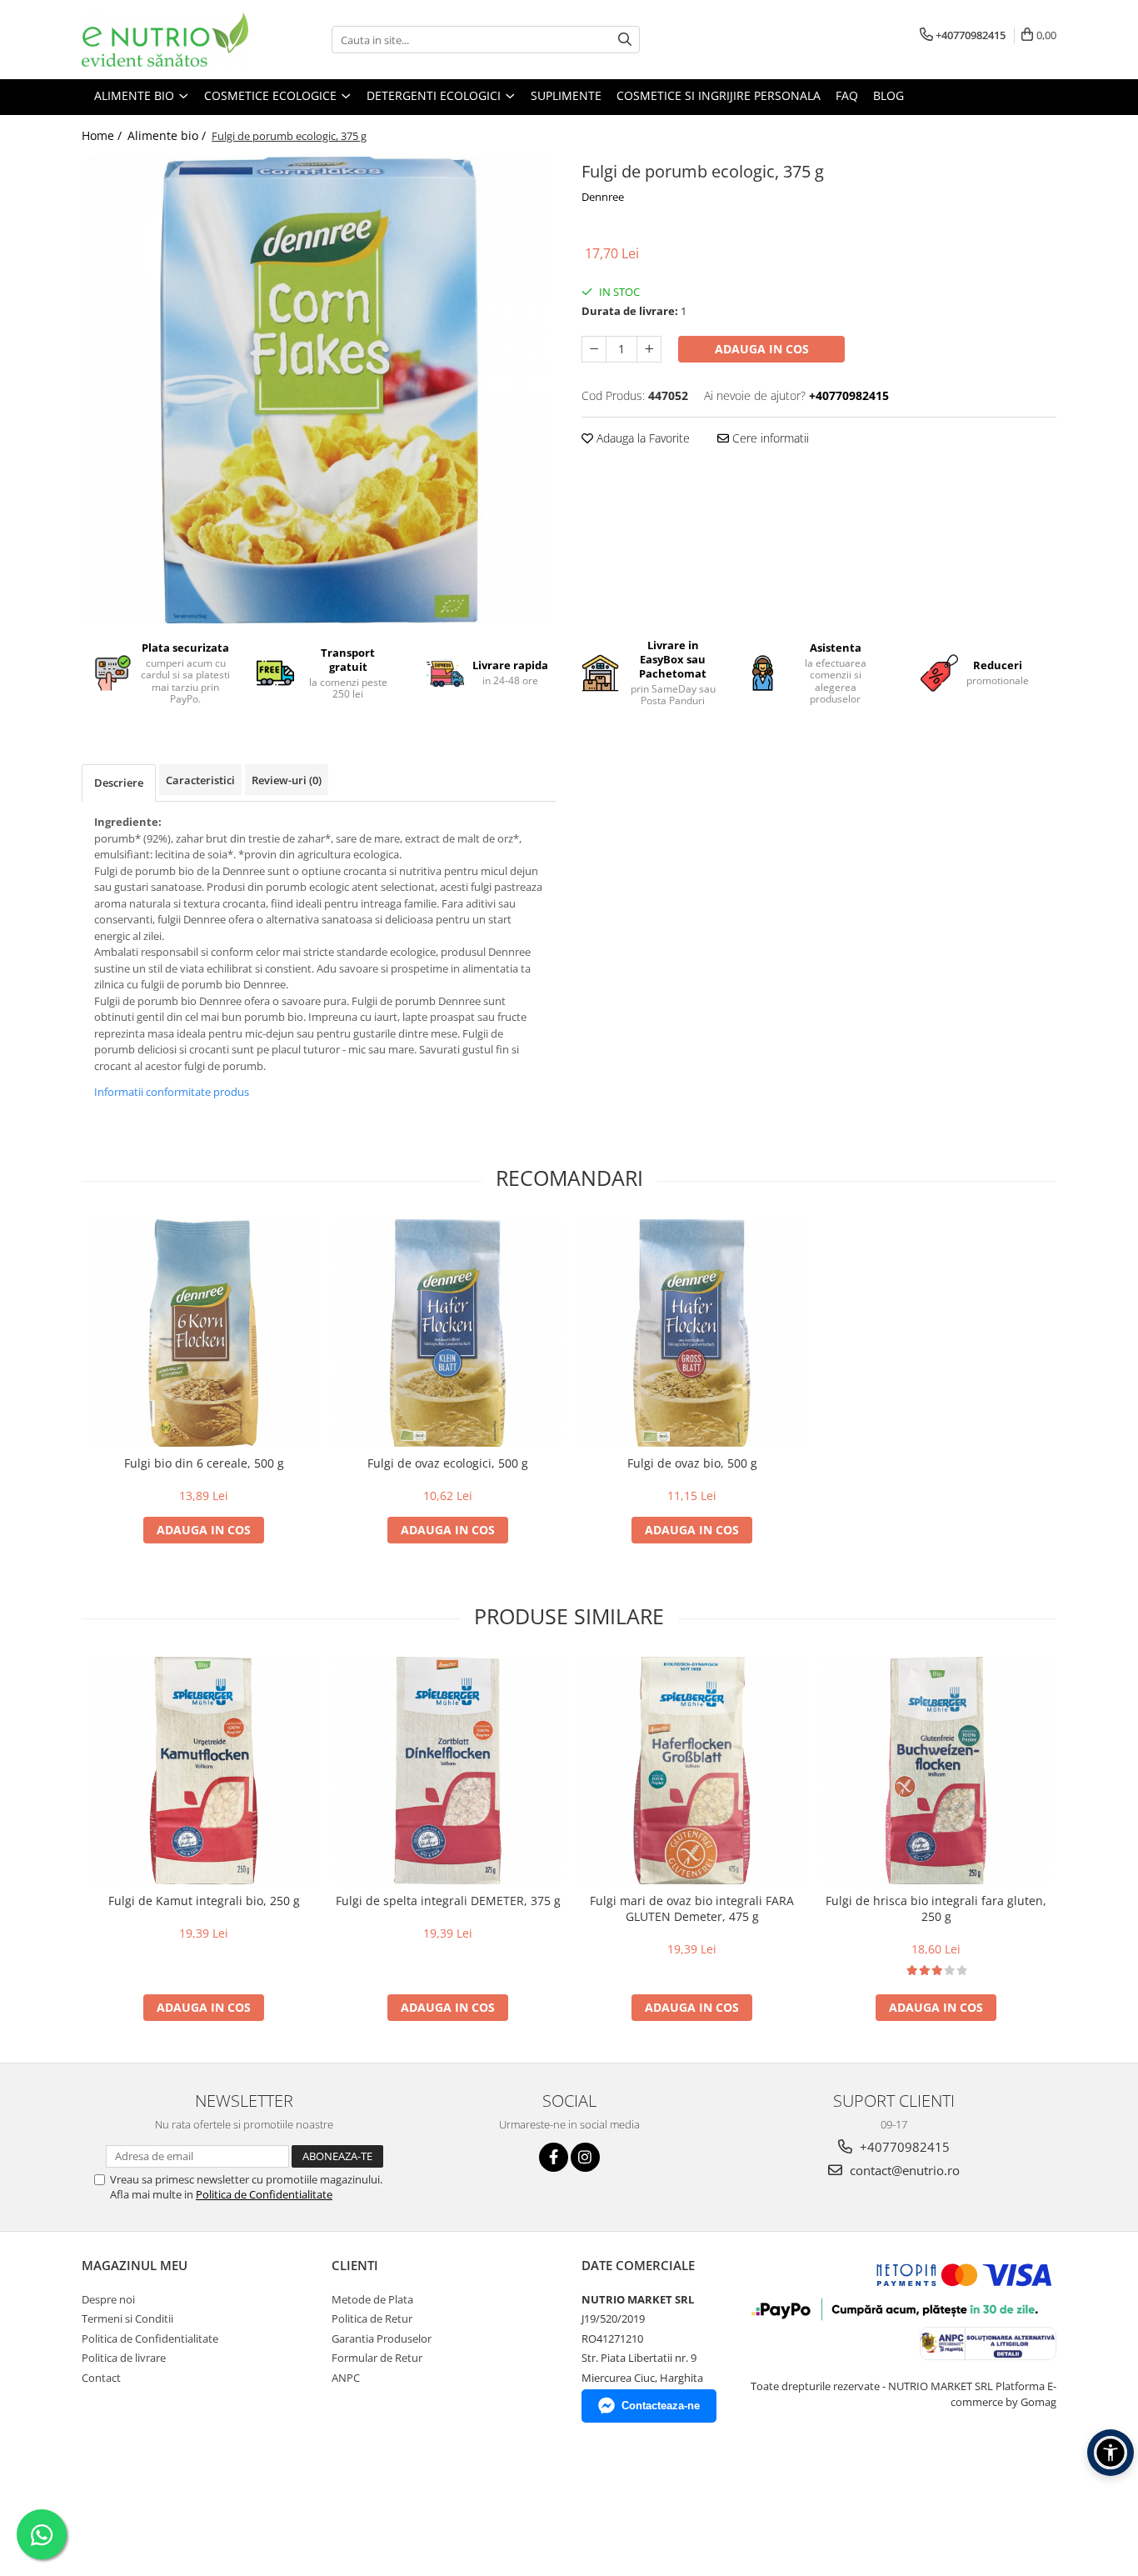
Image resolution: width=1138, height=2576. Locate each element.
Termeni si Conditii (127, 2318)
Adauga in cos (762, 349)
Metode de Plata (372, 2299)
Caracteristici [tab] (200, 780)
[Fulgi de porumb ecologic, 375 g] (319, 390)
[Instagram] (585, 2157)
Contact (101, 2378)
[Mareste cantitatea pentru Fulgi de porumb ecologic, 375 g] (649, 349)
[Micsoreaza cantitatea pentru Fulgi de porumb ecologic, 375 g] (594, 349)
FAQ (847, 95)
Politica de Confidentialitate (264, 2194)
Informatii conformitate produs (172, 1092)
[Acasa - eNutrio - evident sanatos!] (165, 40)
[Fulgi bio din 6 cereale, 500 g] (204, 1333)
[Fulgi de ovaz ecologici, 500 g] (448, 1333)
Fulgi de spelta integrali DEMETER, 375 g (448, 1901)
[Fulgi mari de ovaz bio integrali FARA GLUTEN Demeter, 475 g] (692, 1771)
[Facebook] (554, 2157)
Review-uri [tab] (287, 780)
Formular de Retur (377, 2358)
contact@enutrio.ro (903, 2170)
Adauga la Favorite (641, 438)
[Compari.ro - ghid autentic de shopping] (140, 2496)
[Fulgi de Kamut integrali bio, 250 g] (204, 1771)
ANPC (346, 2378)
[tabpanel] (319, 390)
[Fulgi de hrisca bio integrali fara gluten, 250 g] (936, 1771)
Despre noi (108, 2299)
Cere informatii (769, 438)
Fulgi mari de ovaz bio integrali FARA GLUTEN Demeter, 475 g (692, 1908)
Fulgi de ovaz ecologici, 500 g (448, 1463)
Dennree (603, 197)
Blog (888, 95)
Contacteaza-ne (661, 2406)
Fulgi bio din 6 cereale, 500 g (204, 1463)
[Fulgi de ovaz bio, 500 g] (692, 1333)
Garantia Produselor (382, 2338)
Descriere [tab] (119, 783)
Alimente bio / (168, 135)
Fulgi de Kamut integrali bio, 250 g (204, 1901)
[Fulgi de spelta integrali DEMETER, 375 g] (448, 1771)
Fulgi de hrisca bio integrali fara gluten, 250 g (936, 1908)
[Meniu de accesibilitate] (1111, 2453)
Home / (103, 135)
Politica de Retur (372, 2318)
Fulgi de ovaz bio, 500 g (692, 1463)
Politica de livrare (124, 2358)
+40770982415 (903, 2147)
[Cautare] (625, 40)
